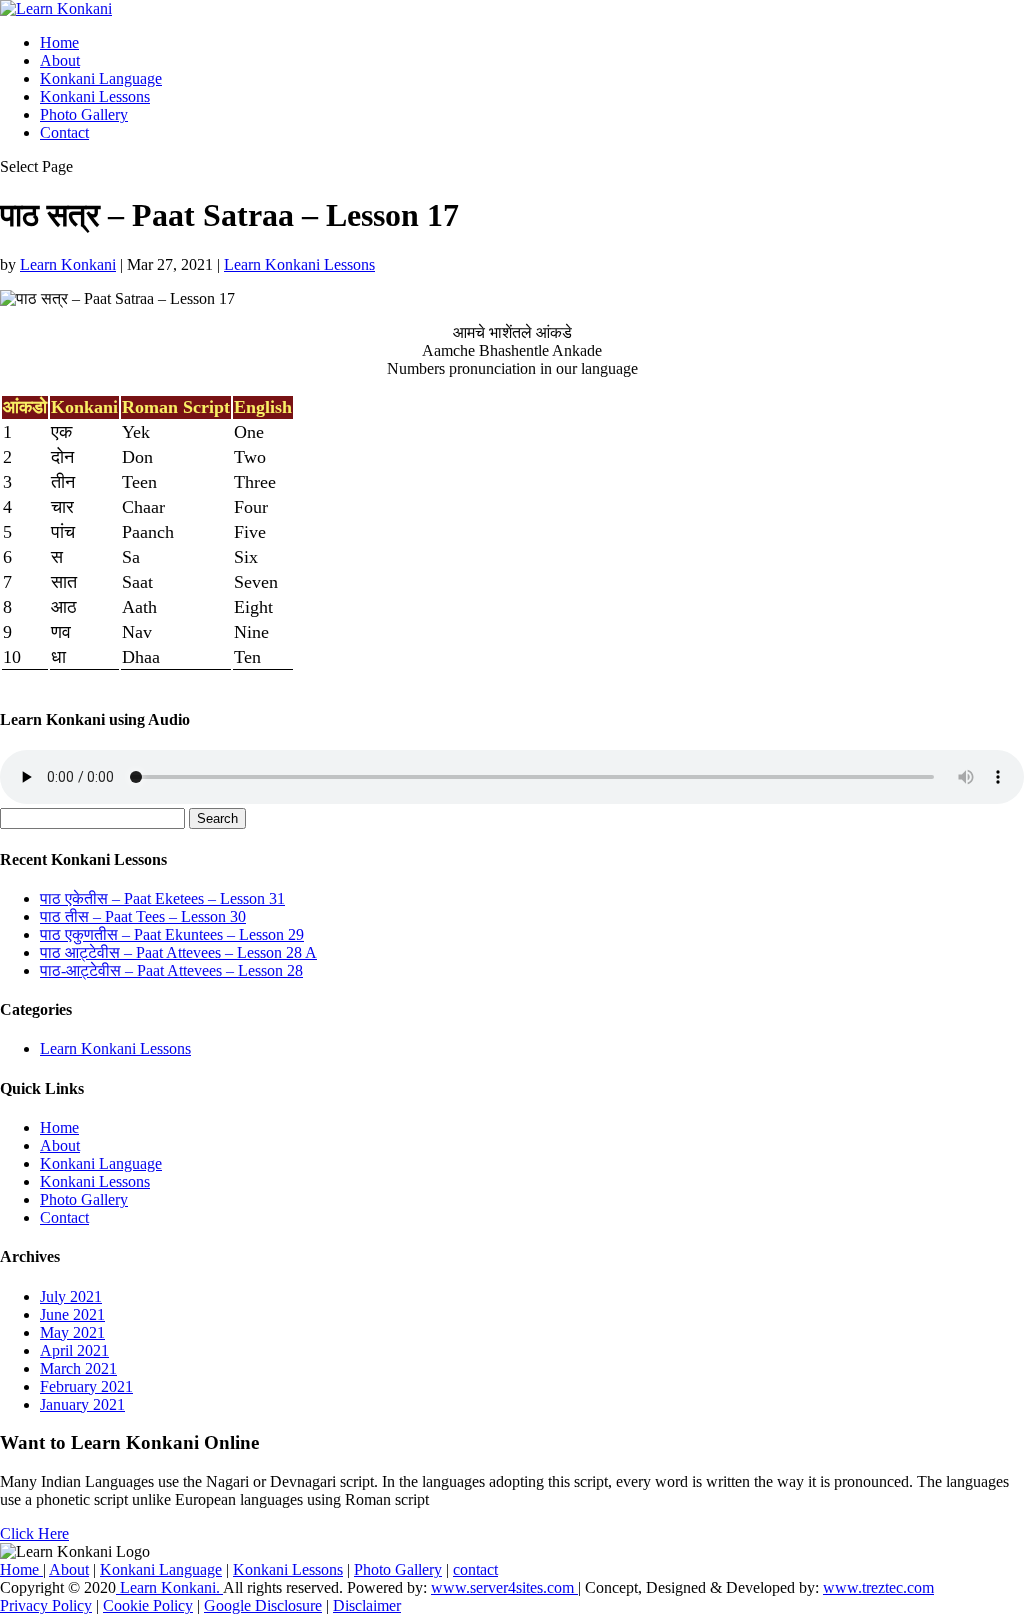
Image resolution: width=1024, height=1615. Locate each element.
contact (475, 1569)
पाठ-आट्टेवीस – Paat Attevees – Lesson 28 (171, 970)
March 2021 (78, 1368)
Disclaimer (367, 1605)
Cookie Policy (148, 1605)
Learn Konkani (68, 264)
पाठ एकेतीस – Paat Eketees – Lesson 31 (162, 898)
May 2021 (72, 1332)
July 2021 (71, 1296)
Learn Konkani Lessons (299, 264)
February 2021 (86, 1386)
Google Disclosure (263, 1605)
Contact (64, 132)
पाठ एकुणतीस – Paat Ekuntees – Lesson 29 (172, 934)
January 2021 (82, 1404)
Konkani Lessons (95, 96)
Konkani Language (101, 78)
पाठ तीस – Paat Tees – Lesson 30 (143, 916)
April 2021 (74, 1350)
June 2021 (72, 1314)
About (60, 60)
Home (59, 42)
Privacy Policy (46, 1605)
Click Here (34, 1533)
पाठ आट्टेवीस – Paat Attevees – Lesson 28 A (178, 952)
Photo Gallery (84, 114)
